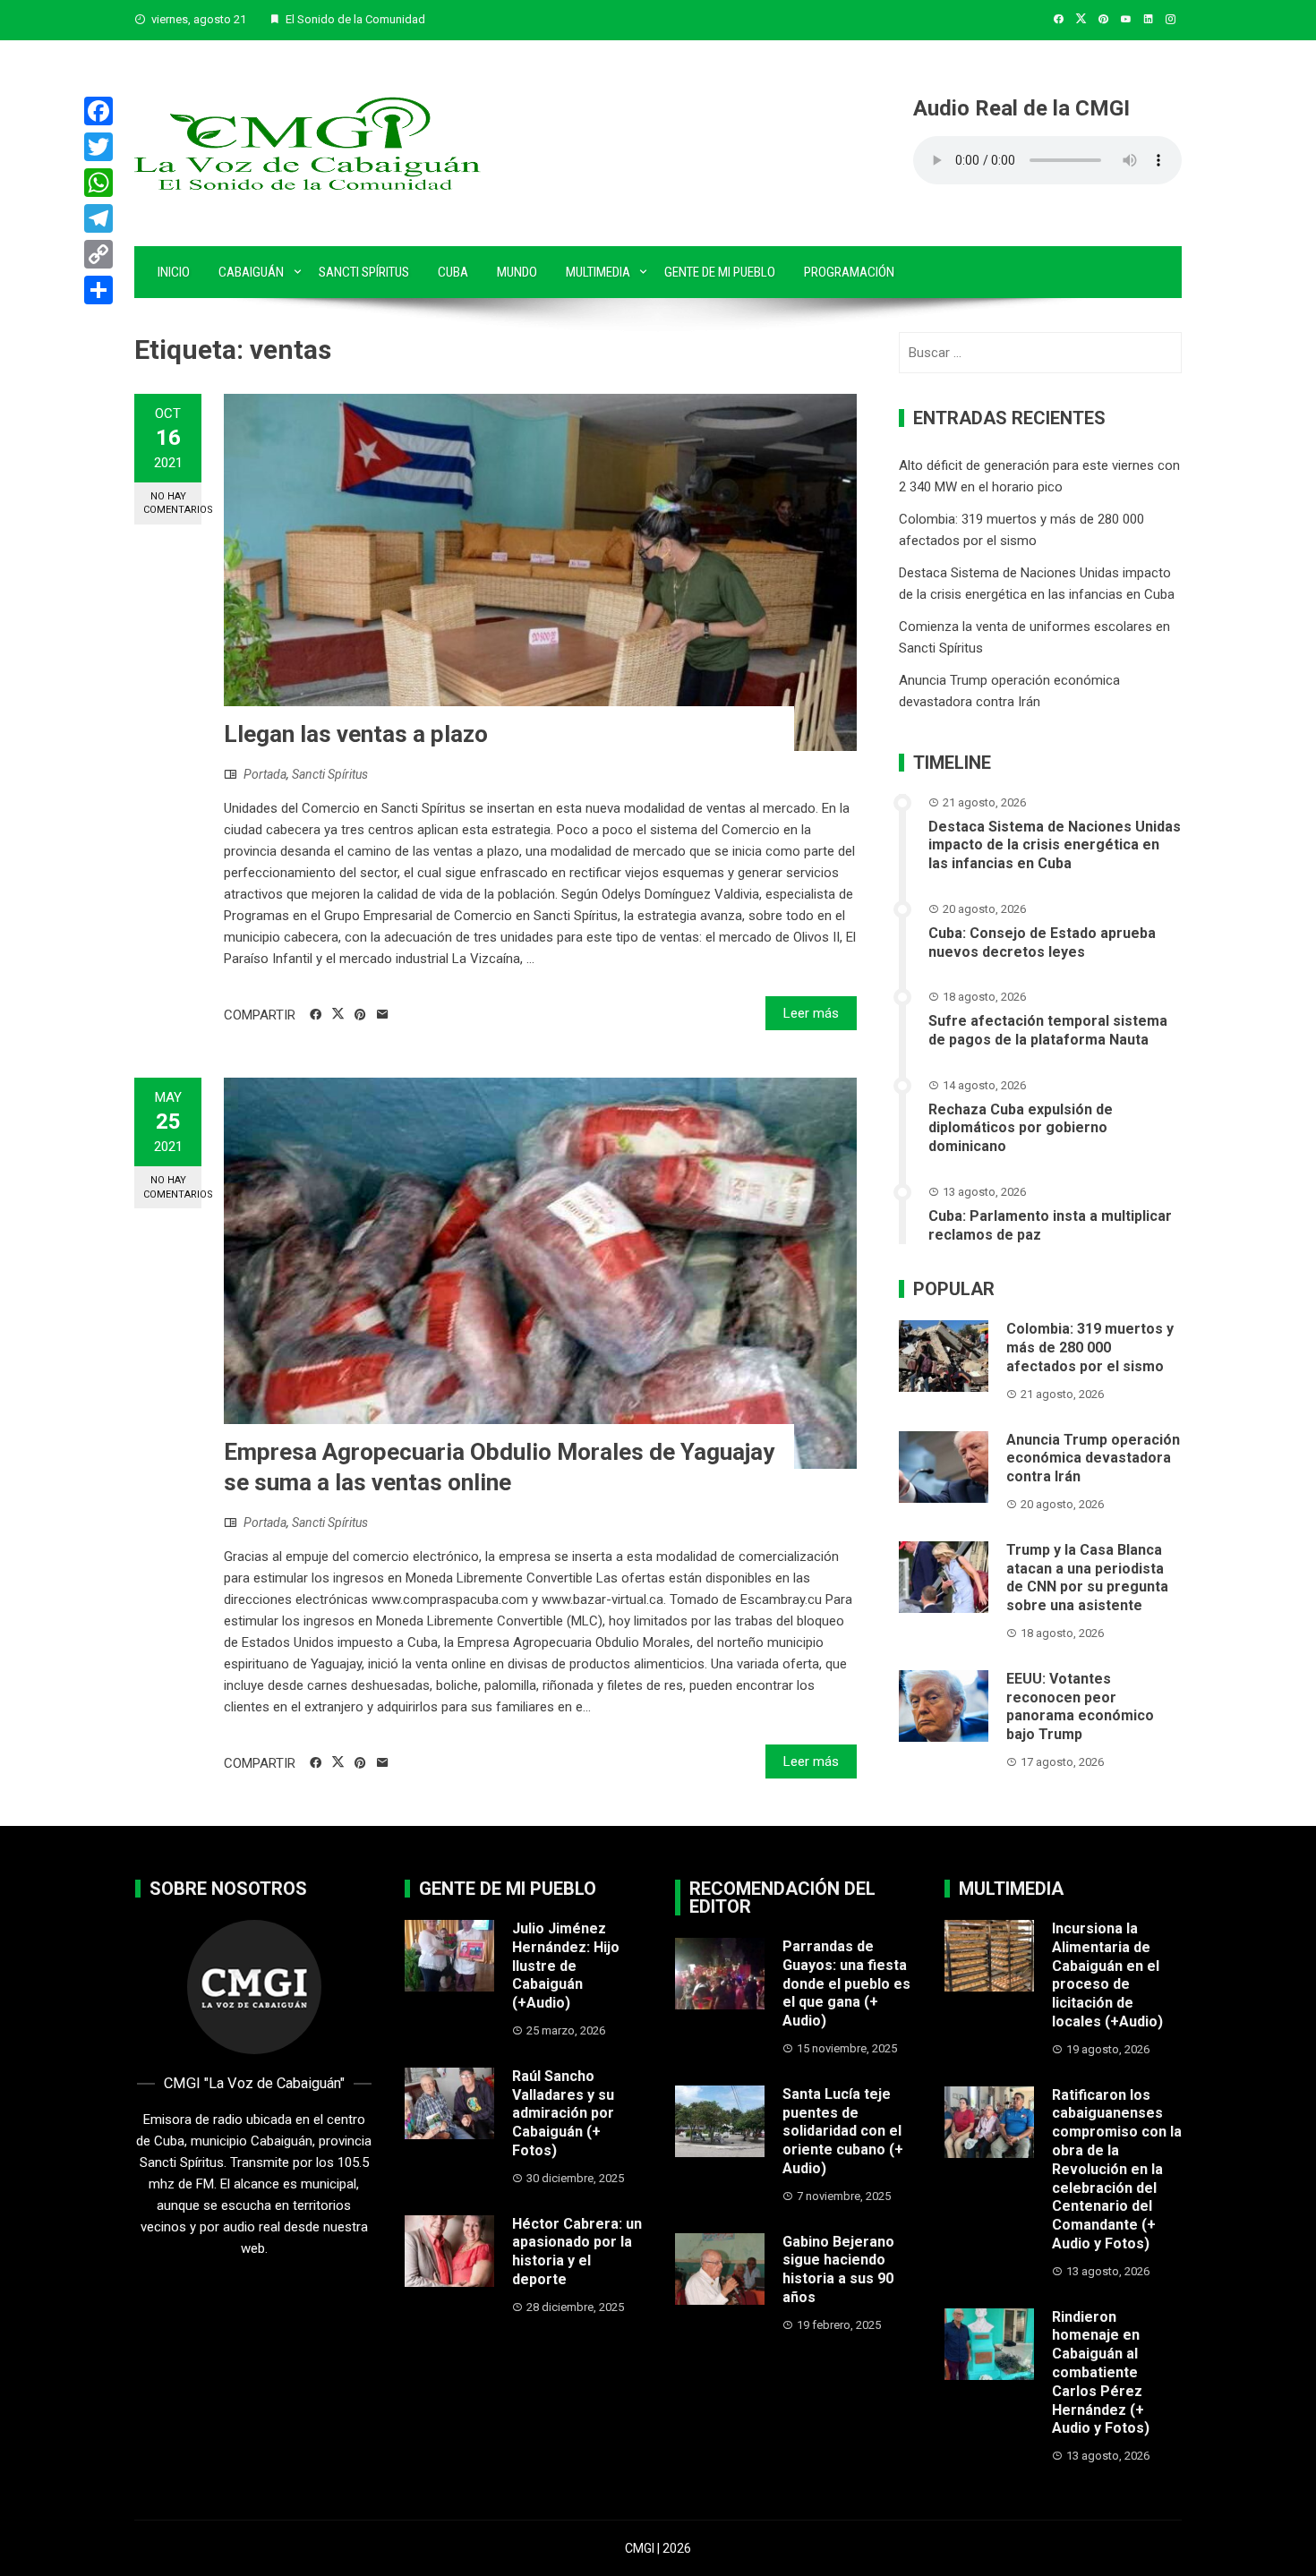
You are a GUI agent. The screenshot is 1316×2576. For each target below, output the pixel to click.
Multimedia (598, 272)
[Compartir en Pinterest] (360, 1015)
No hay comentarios (172, 503)
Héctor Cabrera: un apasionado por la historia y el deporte (577, 2252)
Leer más (811, 1013)
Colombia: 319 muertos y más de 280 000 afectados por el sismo (1090, 1348)
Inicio (174, 272)
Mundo (517, 272)
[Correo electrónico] (383, 1015)
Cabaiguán (251, 272)
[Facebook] (98, 111)
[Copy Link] (98, 254)
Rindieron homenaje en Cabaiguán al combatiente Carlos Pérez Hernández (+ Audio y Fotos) (1101, 2373)
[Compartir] (98, 290)
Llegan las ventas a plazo (356, 734)
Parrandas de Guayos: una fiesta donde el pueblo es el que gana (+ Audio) (846, 1983)
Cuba (453, 272)
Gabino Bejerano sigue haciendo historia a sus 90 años (838, 2269)
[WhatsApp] (98, 183)
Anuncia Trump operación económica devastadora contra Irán (1093, 1459)
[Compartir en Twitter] (338, 1014)
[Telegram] (98, 218)
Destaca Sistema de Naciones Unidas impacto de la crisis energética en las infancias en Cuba (1055, 845)
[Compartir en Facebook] (316, 1015)
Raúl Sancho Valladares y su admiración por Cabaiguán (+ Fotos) (563, 2113)
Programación (849, 272)
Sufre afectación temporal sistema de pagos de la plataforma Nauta (1048, 1030)
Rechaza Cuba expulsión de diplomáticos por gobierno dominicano (1021, 1128)
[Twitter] (98, 147)
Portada (265, 774)
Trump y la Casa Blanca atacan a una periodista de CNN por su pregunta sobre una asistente (1087, 1578)
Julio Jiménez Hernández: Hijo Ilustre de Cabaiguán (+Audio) (566, 1966)
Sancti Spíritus (364, 272)
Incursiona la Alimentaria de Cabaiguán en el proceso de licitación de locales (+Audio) (1107, 1975)
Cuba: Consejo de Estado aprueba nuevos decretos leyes (1042, 943)
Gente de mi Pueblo (720, 272)
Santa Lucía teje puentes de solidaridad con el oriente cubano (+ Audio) (843, 2131)
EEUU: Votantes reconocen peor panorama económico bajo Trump (1080, 1706)
